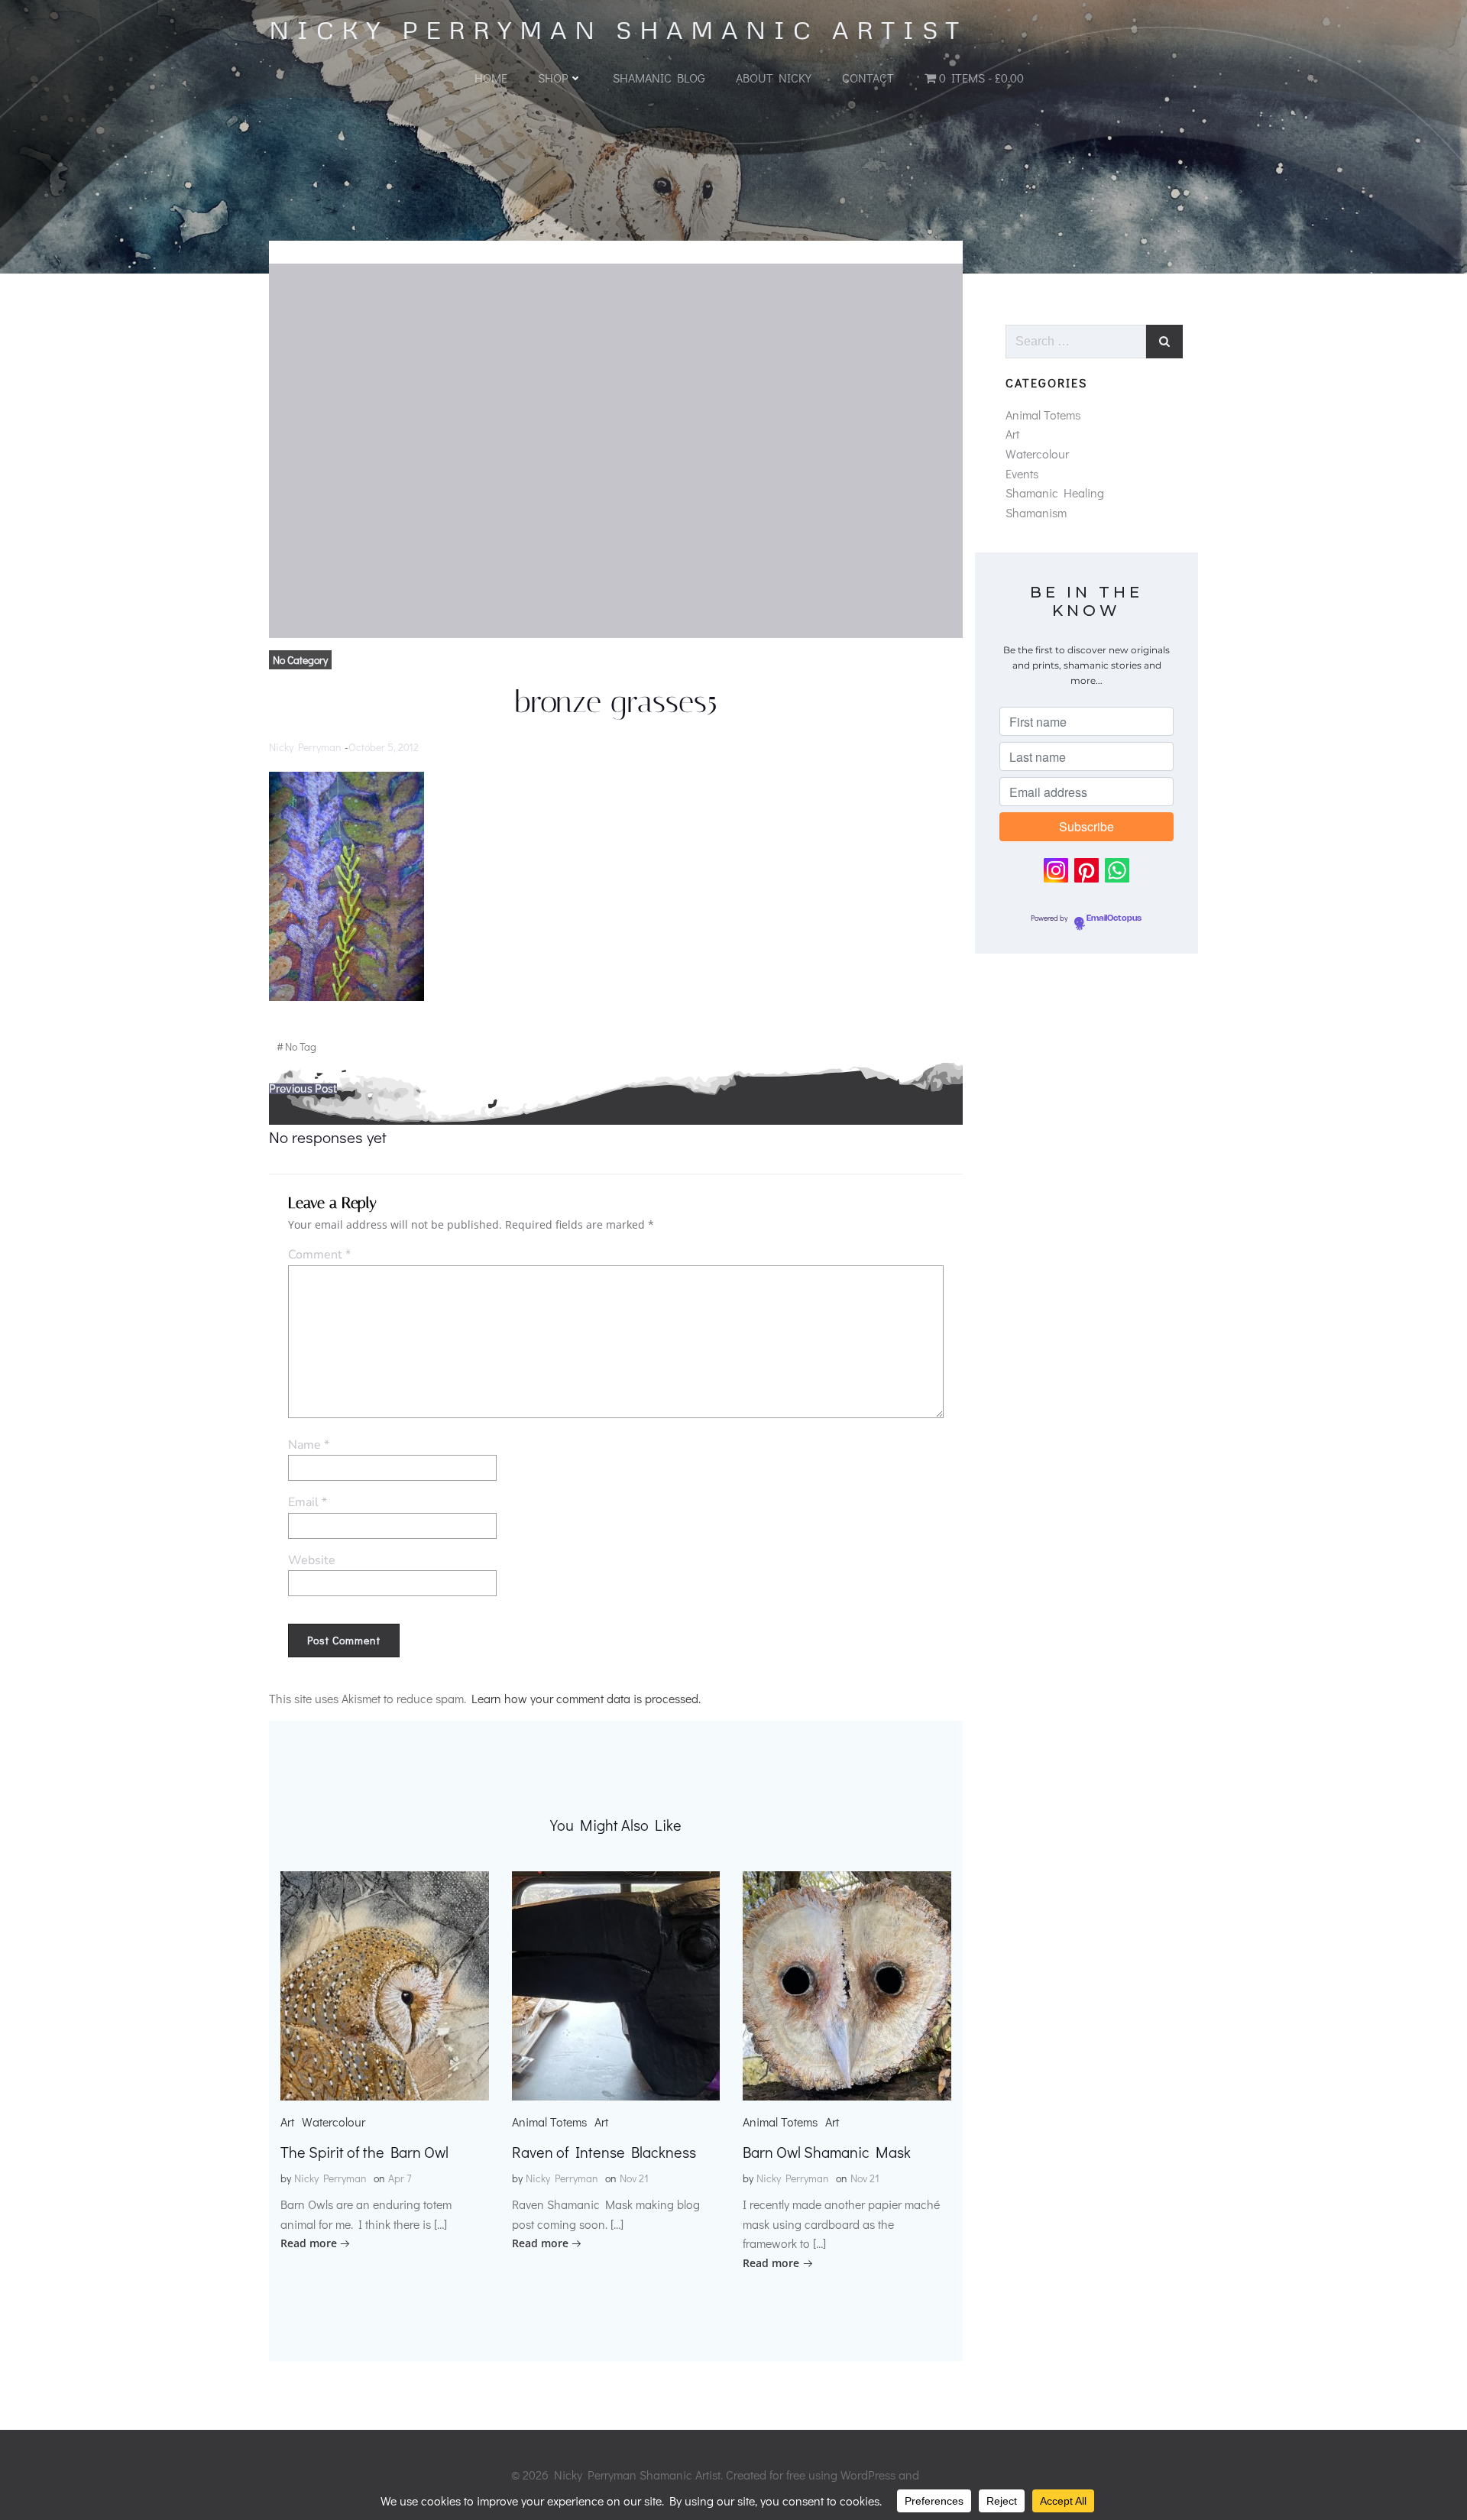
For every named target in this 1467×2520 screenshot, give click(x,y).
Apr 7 (400, 2178)
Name (309, 1445)
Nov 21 (634, 2178)
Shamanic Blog (659, 78)
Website (312, 1560)
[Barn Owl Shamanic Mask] (847, 1984)
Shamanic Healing (1055, 492)
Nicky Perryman (305, 747)
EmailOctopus (1114, 918)
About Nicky (774, 78)
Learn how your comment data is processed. (586, 1698)
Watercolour (334, 2122)
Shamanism (1036, 512)
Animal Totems (549, 2122)
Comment (319, 1255)
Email (308, 1502)
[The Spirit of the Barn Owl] (385, 1984)
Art (287, 2122)
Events (1022, 473)
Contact (868, 78)
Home (491, 78)
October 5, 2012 (384, 747)
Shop (553, 78)
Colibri (939, 2475)
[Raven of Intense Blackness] (616, 1984)
